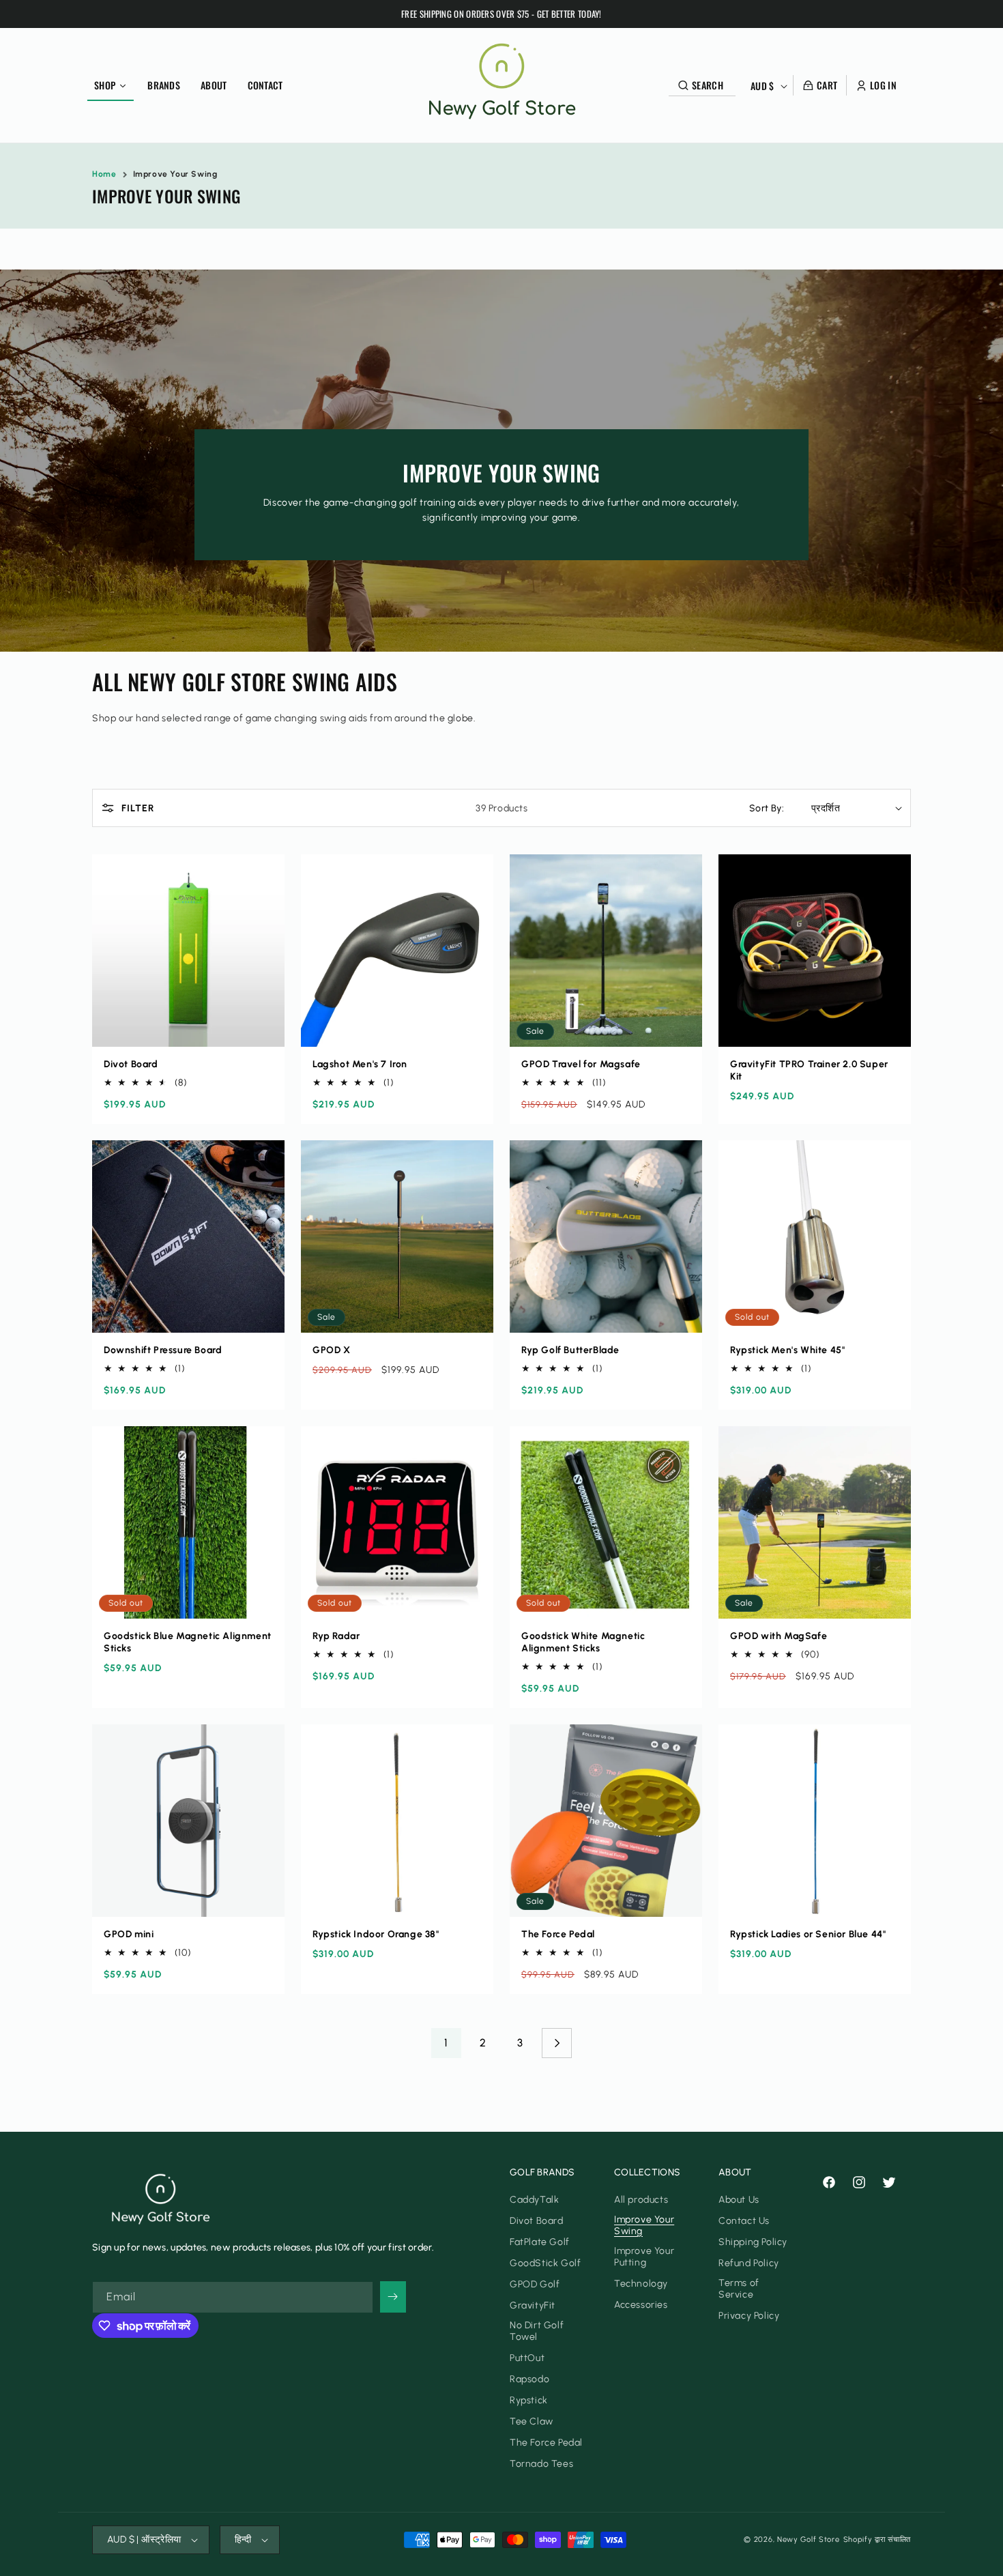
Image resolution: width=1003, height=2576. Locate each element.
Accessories (641, 2305)
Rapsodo (529, 2379)
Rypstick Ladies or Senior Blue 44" (808, 1934)
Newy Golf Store (809, 2539)
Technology (641, 2284)
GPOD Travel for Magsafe (581, 1064)
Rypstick (529, 2400)
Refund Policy (749, 2263)
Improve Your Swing (175, 174)
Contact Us (744, 2221)
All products (641, 2200)
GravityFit (533, 2305)
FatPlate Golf (540, 2242)
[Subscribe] (393, 2297)
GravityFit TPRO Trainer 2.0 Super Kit (809, 1070)
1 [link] (446, 2043)
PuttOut (527, 2358)
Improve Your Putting (644, 2257)
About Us (739, 2200)
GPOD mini (129, 1934)
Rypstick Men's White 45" (787, 1350)
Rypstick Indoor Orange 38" (376, 1934)
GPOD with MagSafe (779, 1636)
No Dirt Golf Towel (537, 2331)
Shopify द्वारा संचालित (877, 2539)
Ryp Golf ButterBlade (570, 1350)
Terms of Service (739, 2289)
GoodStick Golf (545, 2263)
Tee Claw (532, 2421)
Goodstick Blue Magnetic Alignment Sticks (188, 1642)
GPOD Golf (535, 2284)
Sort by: (767, 808)
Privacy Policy (749, 2316)
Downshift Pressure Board (163, 1350)
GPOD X (332, 1350)
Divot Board (131, 1064)
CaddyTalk (534, 2200)
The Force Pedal (558, 1934)
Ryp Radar (336, 1636)
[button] (706, 85)
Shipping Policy (753, 2242)
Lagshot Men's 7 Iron (360, 1064)
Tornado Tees (541, 2464)
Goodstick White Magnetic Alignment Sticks (583, 1642)
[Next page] (557, 2043)
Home (104, 174)
